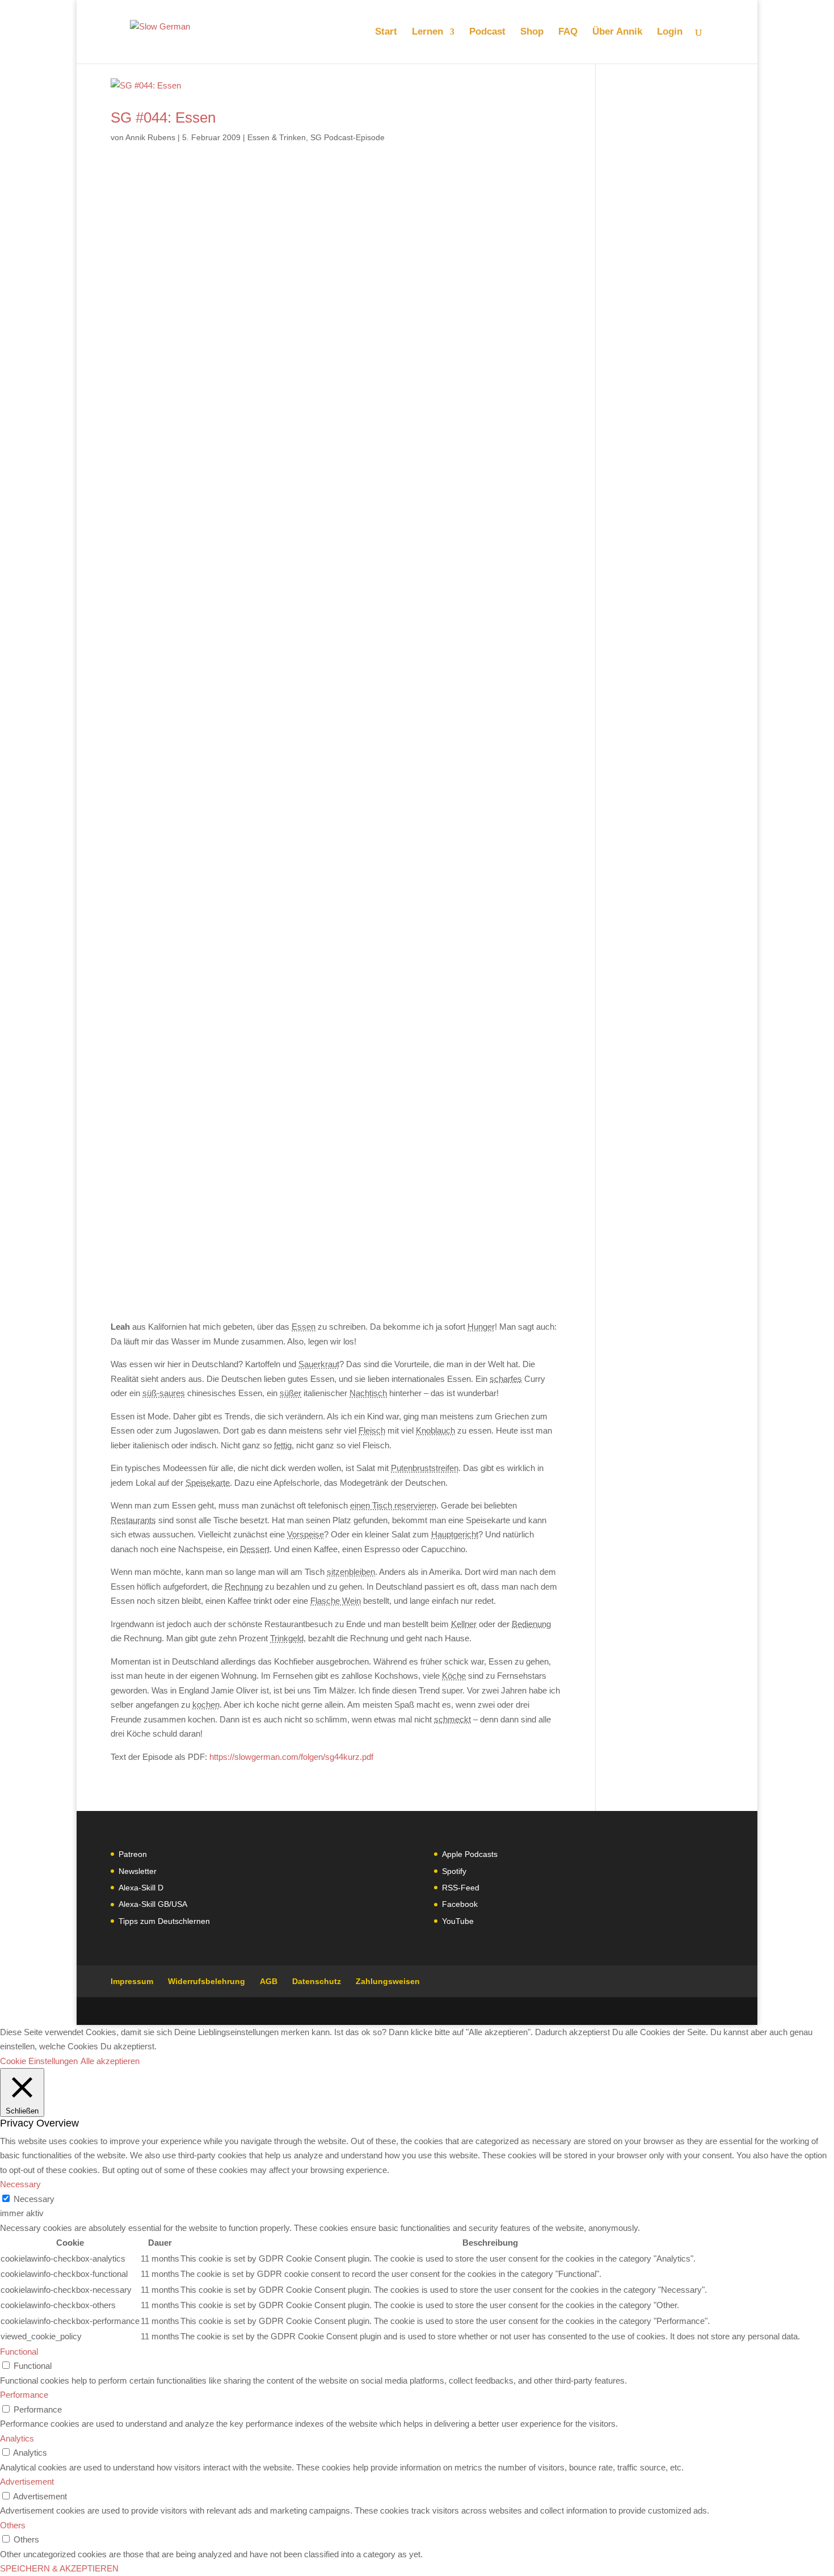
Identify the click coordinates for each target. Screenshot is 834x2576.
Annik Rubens (150, 137)
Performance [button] (24, 2395)
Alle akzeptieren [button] (110, 2061)
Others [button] (13, 2525)
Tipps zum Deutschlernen (164, 1921)
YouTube (458, 1921)
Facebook (460, 1904)
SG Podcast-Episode (347, 137)
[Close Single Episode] (200, 702)
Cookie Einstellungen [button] (39, 2061)
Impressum (132, 1981)
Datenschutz (317, 1981)
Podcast (487, 32)
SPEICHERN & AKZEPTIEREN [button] (59, 2568)
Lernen (427, 32)
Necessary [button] (20, 2184)
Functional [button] (19, 2352)
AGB (269, 1981)
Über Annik (617, 32)
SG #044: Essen (163, 117)
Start (386, 32)
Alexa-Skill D (141, 1888)
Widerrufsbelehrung (207, 1981)
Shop (532, 32)
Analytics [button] (17, 2438)
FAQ (568, 32)
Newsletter (138, 1871)
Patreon (133, 1854)
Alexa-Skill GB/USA (153, 1904)
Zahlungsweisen (388, 1981)
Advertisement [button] (27, 2482)
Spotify (454, 1871)
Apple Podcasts (470, 1854)
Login (670, 32)
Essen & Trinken (277, 137)
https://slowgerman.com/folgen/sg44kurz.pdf (291, 1757)
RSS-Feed (461, 1888)
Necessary (34, 2199)
